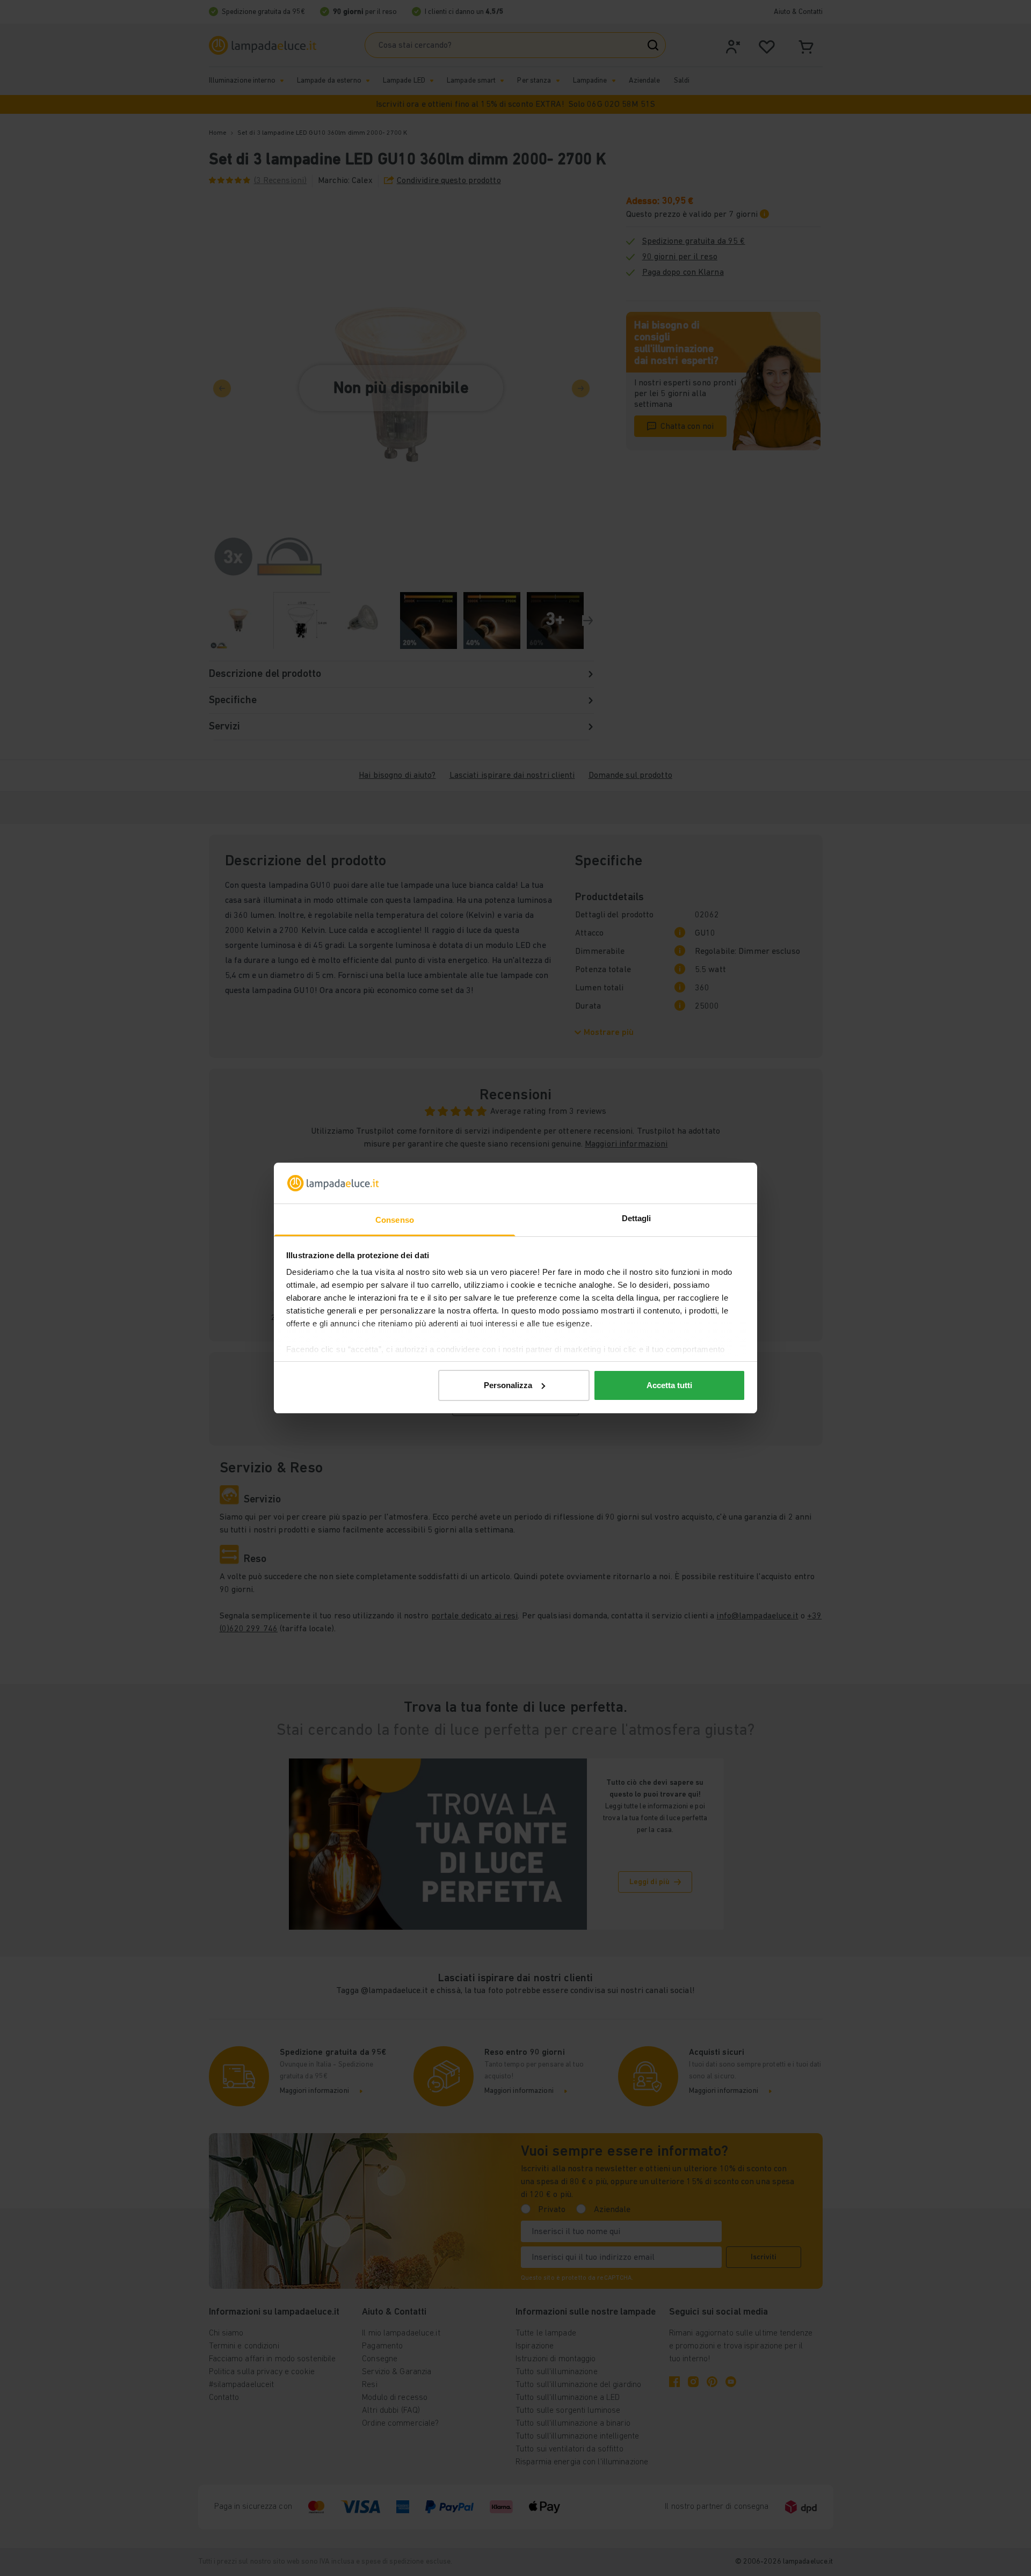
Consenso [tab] (395, 1220)
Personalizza (508, 1385)
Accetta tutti (669, 1385)
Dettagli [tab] (637, 1218)
